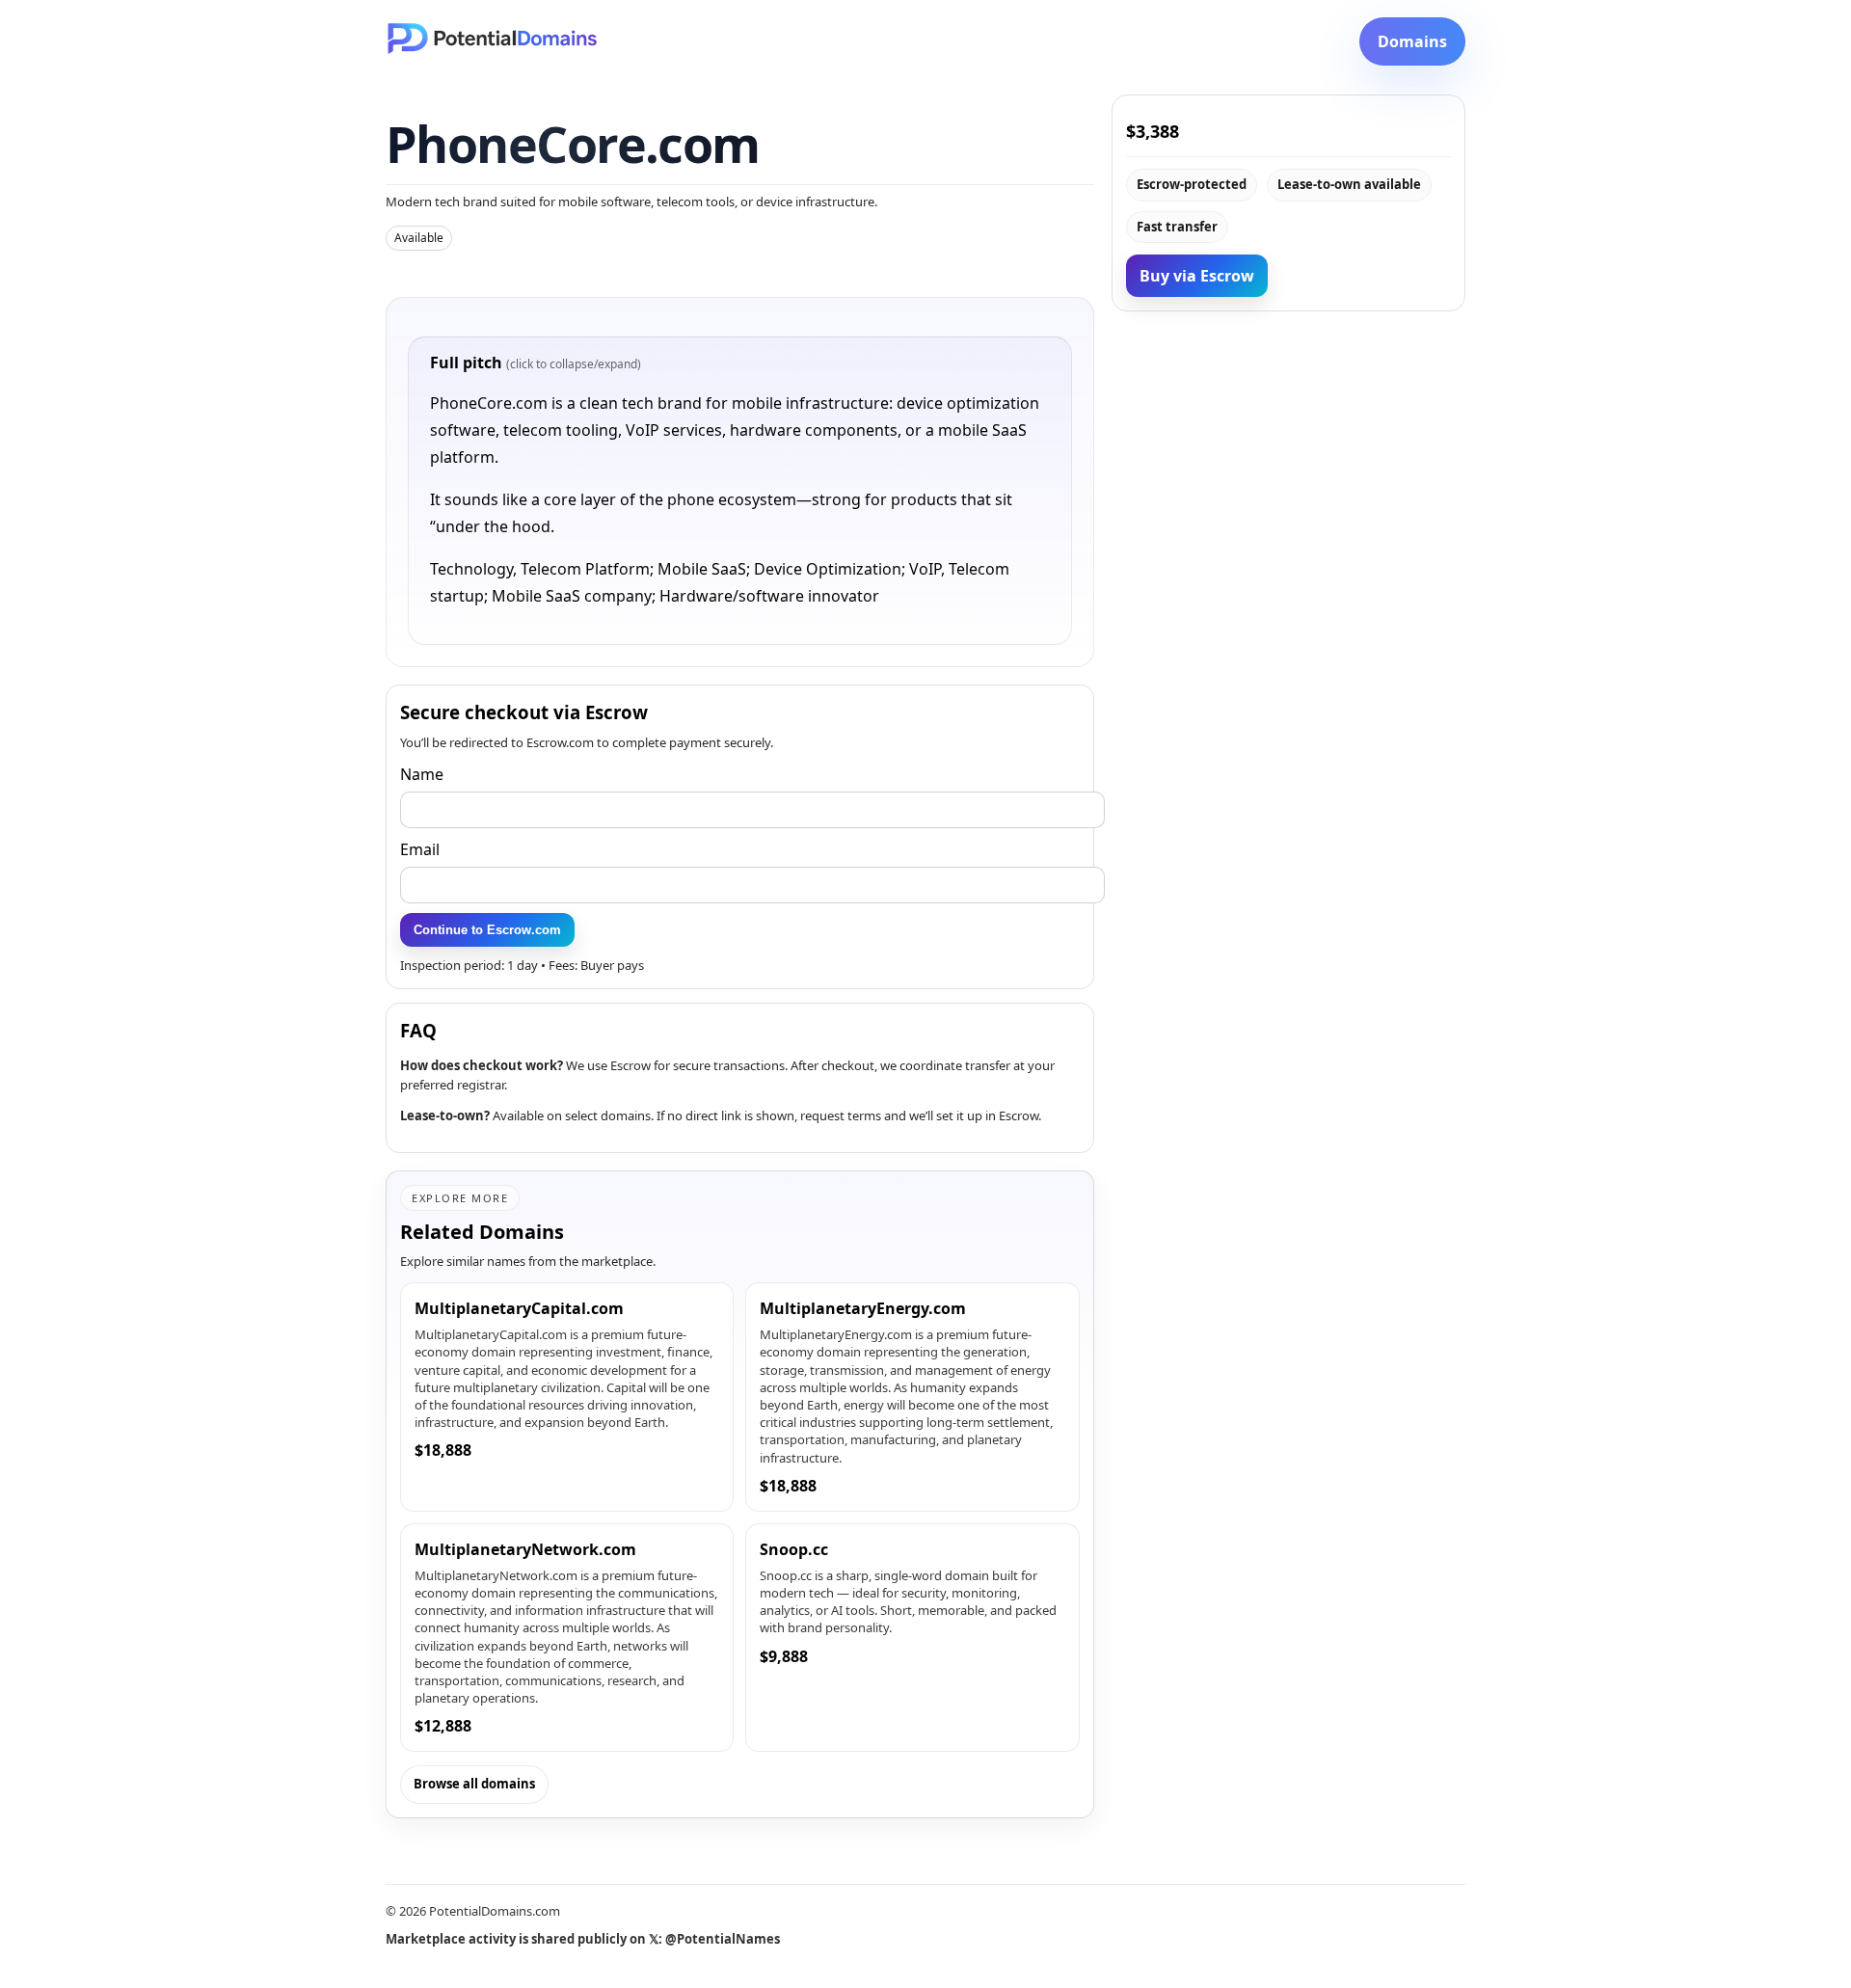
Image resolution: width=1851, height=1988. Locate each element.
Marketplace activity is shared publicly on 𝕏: (583, 1939)
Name (422, 774)
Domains (1412, 41)
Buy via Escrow (1197, 276)
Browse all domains (474, 1784)
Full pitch (536, 363)
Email (420, 849)
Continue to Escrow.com (487, 930)
